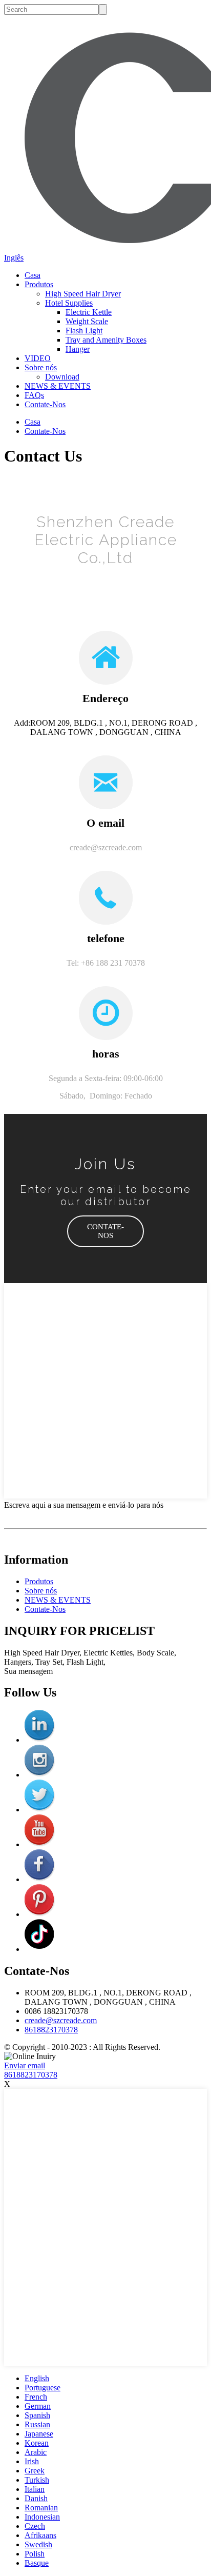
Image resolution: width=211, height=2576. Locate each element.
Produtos (39, 284)
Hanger (78, 349)
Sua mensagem (28, 1671)
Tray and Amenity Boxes (106, 340)
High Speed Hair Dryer (83, 294)
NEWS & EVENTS (58, 386)
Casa (33, 275)
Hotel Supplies (69, 303)
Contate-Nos (45, 404)
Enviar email (25, 2065)
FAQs (34, 395)
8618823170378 (51, 2030)
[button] (105, 1231)
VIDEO (38, 358)
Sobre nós (41, 367)
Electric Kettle (89, 312)
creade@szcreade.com (61, 2020)
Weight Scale (87, 321)
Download (62, 377)
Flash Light (84, 331)
